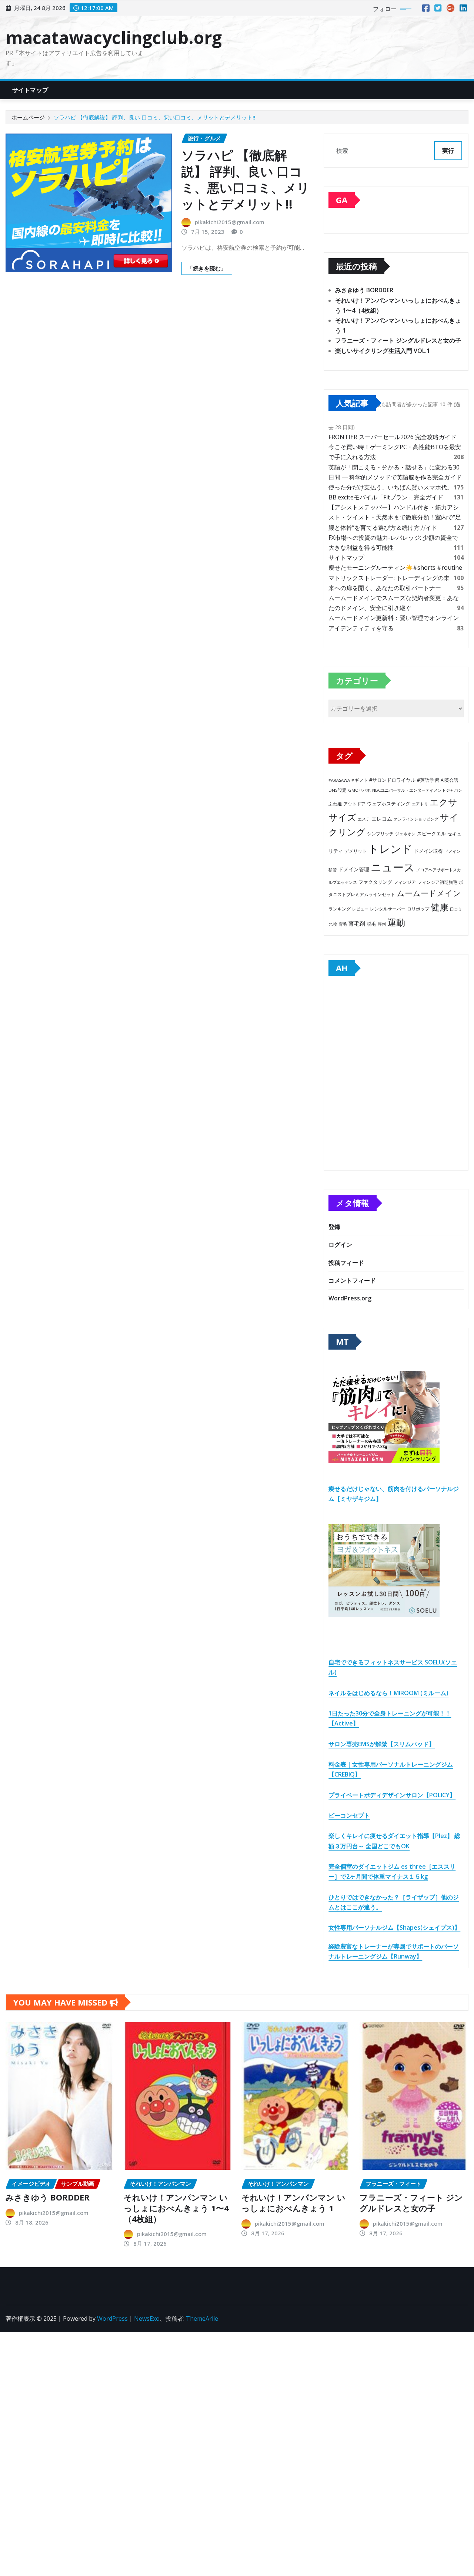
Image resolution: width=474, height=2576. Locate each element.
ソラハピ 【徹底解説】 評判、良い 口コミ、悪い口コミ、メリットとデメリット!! (155, 117)
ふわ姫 (335, 804)
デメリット (355, 851)
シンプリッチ (380, 834)
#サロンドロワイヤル (392, 780)
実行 (448, 151)
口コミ (456, 909)
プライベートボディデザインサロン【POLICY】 (392, 1795)
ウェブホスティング (389, 804)
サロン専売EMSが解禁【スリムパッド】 (382, 1744)
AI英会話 (449, 780)
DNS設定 (338, 790)
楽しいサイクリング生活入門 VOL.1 (383, 351)
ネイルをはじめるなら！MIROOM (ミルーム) (388, 1693)
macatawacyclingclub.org (114, 37)
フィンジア (405, 882)
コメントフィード (352, 1280)
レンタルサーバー (388, 909)
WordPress (112, 2319)
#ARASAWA (339, 780)
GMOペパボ (359, 790)
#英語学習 (428, 780)
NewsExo (147, 2319)
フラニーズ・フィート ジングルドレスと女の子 (398, 340)
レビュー (360, 909)
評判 (382, 924)
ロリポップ (418, 909)
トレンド (390, 849)
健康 (440, 907)
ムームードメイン (429, 893)
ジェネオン (405, 834)
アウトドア (354, 804)
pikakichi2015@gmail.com (230, 222)
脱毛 (371, 924)
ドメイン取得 (428, 851)
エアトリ (420, 804)
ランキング (340, 909)
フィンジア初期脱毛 (437, 882)
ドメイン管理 (354, 869)
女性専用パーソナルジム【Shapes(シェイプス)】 (394, 1927)
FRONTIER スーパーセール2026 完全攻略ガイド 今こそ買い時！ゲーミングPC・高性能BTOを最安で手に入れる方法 (395, 447)
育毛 (343, 924)
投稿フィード (346, 1263)
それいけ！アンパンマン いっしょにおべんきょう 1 (293, 2203)
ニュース (393, 867)
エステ (364, 819)
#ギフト (360, 780)
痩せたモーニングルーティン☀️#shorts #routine (395, 568)
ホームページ (28, 117)
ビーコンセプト (349, 1815)
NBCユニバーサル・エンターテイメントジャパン (417, 790)
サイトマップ (30, 90)
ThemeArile (202, 2319)
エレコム (382, 819)
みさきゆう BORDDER (364, 290)
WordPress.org (350, 1298)
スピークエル (431, 834)
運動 (396, 922)
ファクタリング (375, 882)
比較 (333, 924)
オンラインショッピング (416, 819)
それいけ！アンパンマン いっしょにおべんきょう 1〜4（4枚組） (176, 2208)
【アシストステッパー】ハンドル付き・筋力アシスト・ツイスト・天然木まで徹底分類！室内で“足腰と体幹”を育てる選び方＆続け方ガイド (395, 517)
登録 (334, 1227)
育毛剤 (357, 923)
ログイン (340, 1245)
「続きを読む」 (207, 268)
